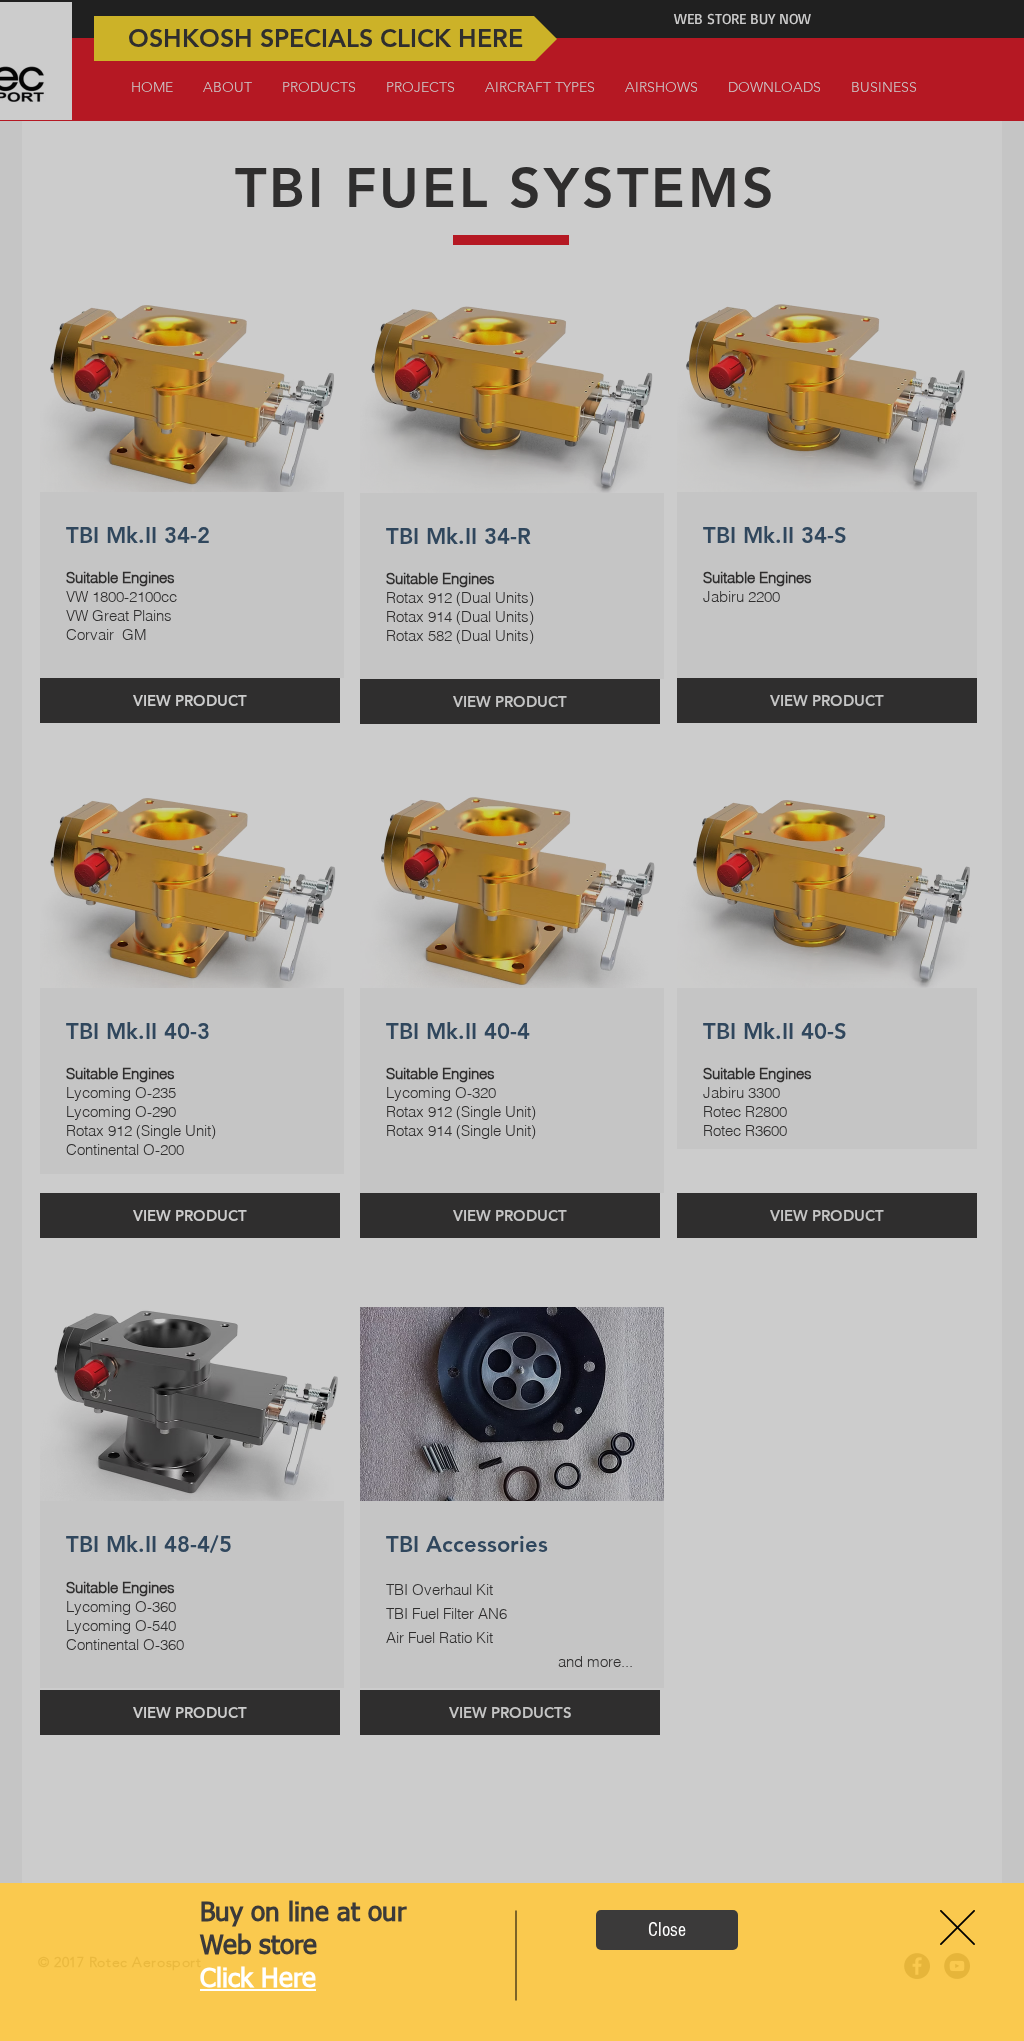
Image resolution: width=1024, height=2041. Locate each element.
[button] (667, 1930)
